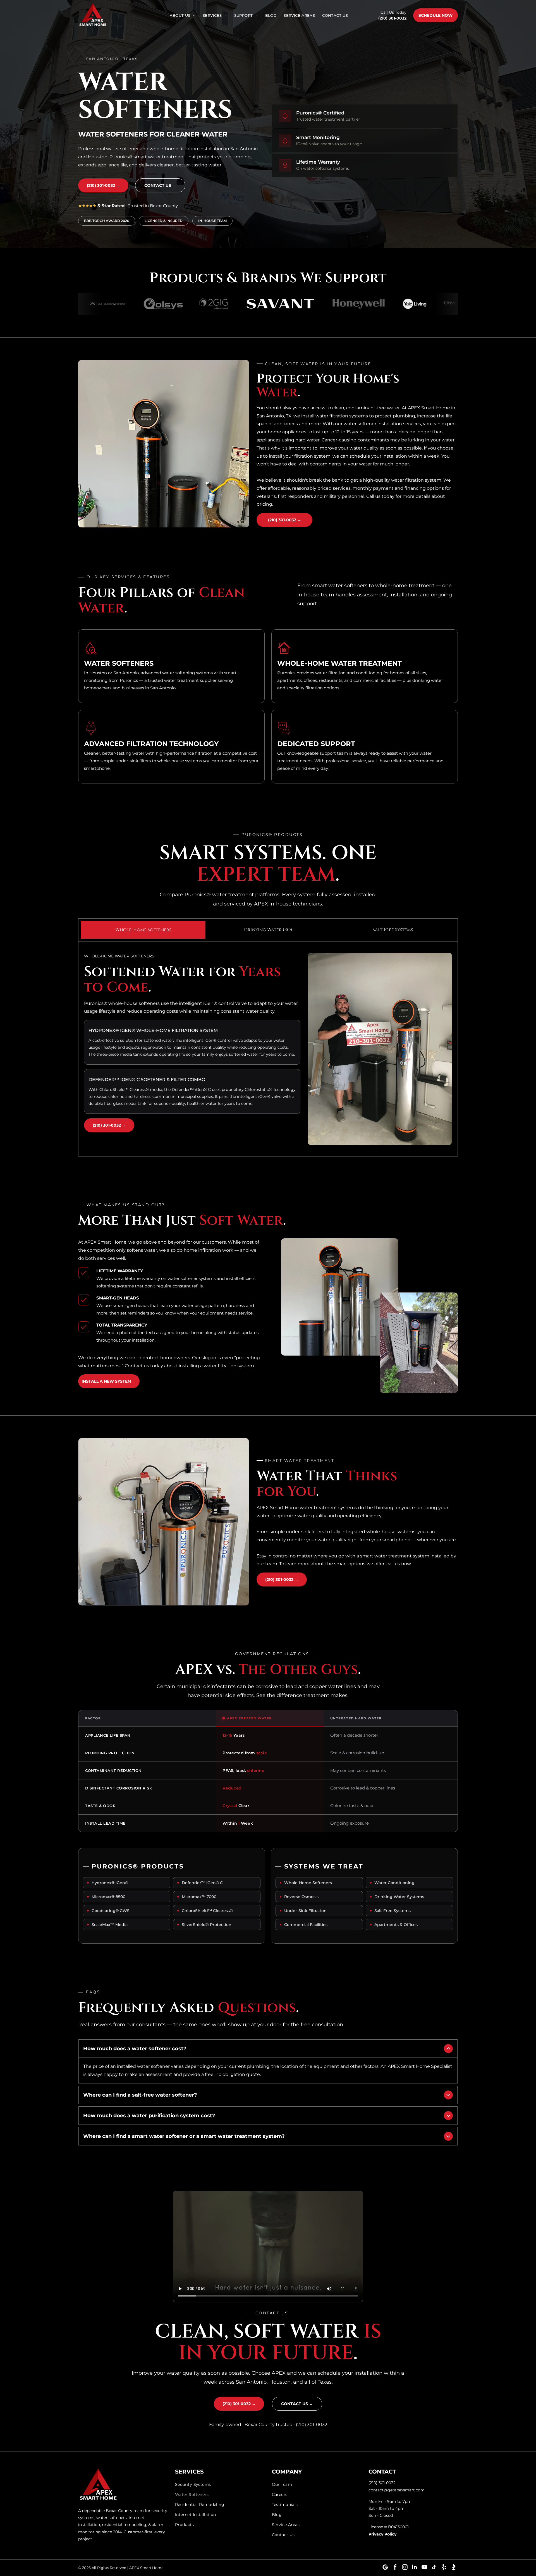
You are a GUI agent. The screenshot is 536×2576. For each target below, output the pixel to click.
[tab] (143, 930)
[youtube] (424, 2568)
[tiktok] (434, 2568)
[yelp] (444, 2568)
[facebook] (395, 2568)
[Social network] (454, 2568)
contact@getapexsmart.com (397, 2490)
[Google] (385, 2568)
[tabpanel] (268, 1049)
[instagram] (405, 2568)
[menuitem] (183, 15)
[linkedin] (415, 2568)
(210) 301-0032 (392, 18)
